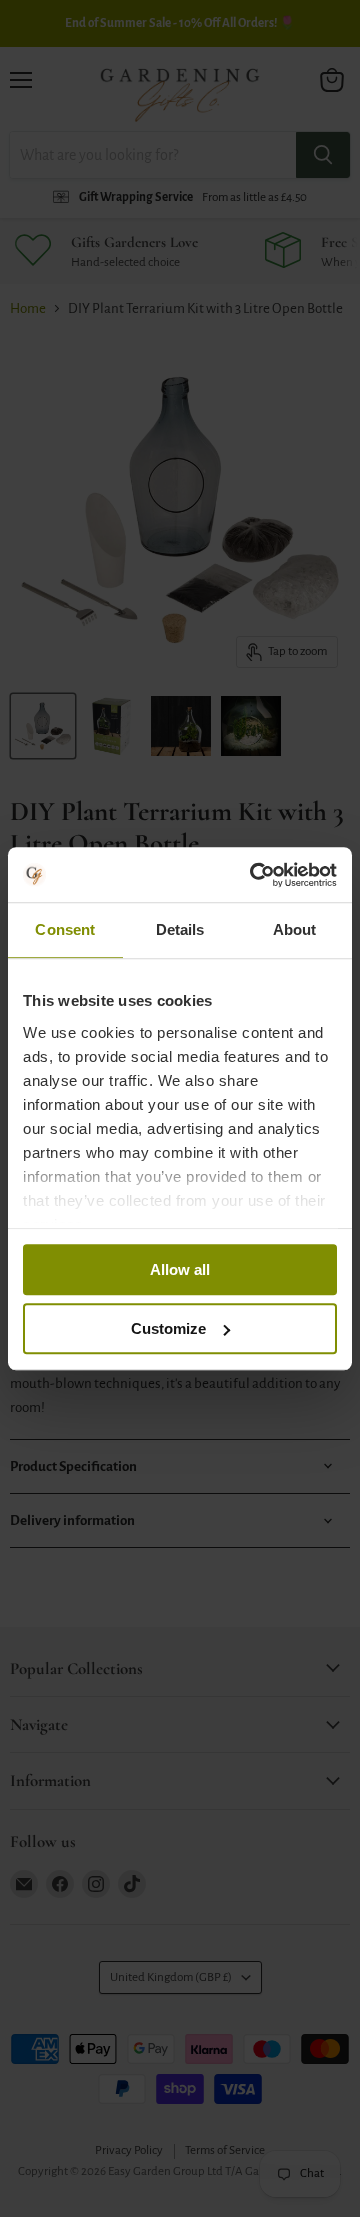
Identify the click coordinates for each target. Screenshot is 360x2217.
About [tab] (295, 929)
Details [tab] (180, 929)
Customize (168, 1328)
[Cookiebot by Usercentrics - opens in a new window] (254, 875)
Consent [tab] (65, 929)
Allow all (180, 1269)
